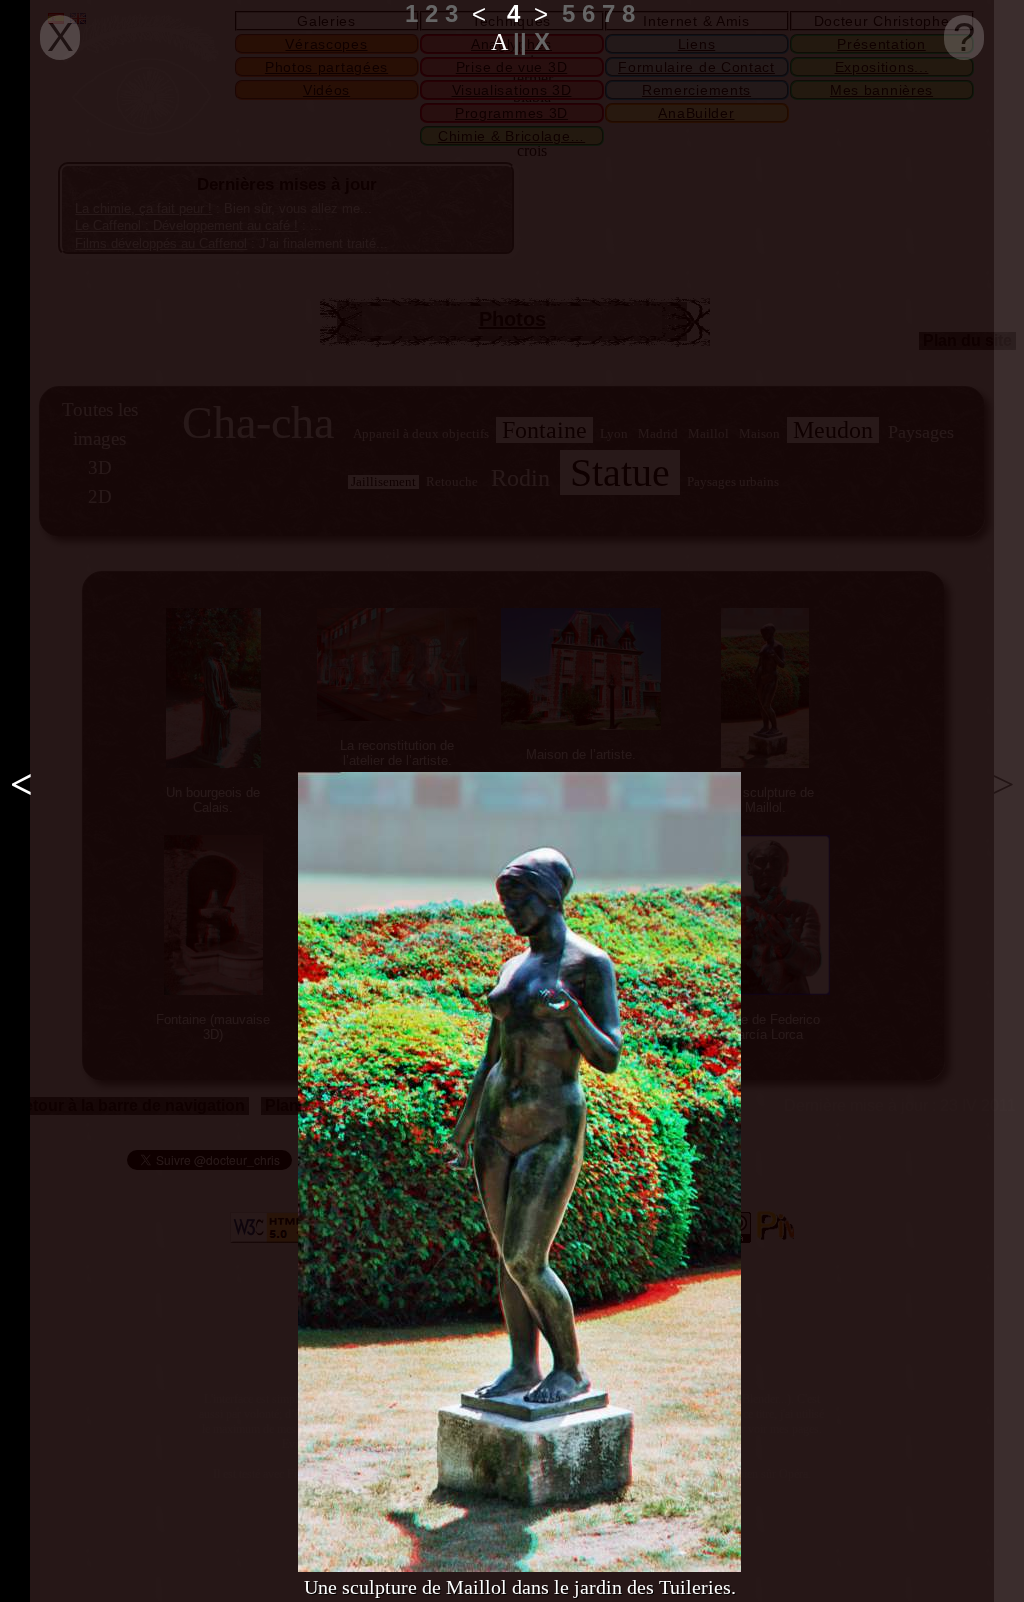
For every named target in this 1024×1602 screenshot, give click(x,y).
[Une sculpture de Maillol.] (519, 1172)
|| (523, 41)
